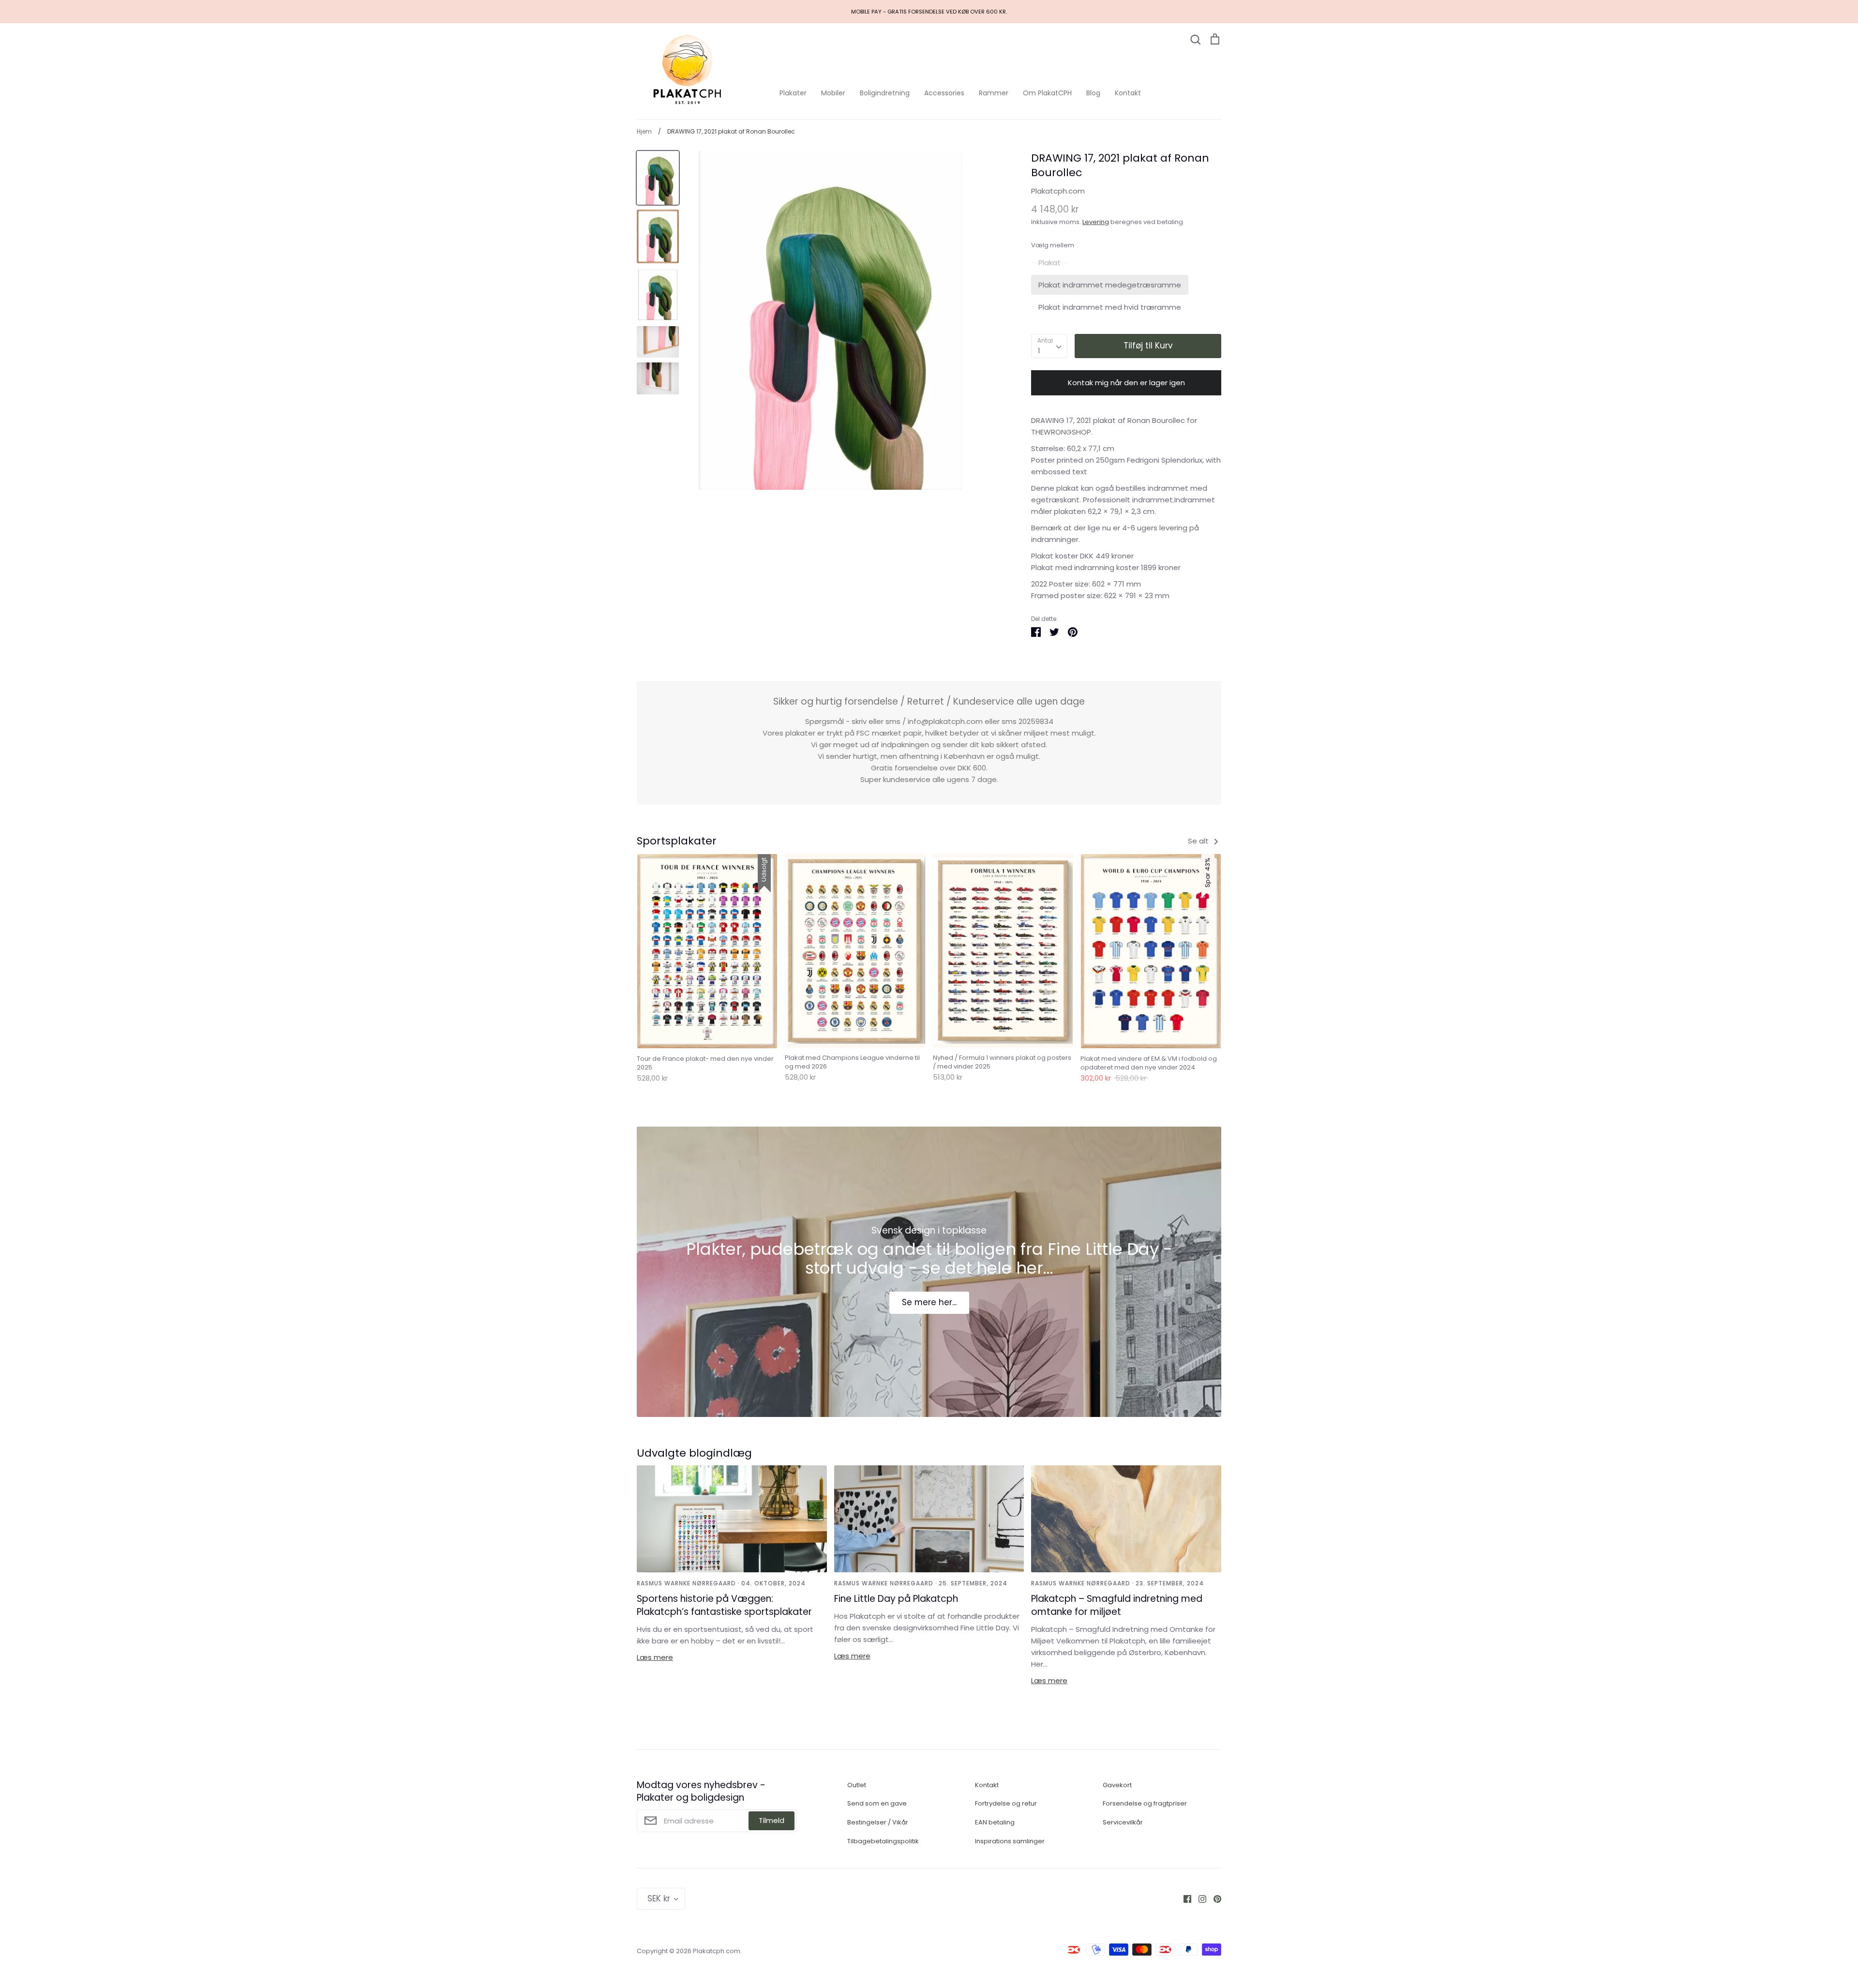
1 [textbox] (1039, 351)
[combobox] (1049, 346)
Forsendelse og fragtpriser (1145, 1803)
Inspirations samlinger (1010, 1841)
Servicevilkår (1123, 1822)
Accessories (944, 93)
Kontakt (1128, 93)
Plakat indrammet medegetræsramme (1110, 285)
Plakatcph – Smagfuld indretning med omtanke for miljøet (1117, 1605)
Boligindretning (885, 93)
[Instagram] (1199, 1899)
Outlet (857, 1785)
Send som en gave (877, 1803)
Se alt (1199, 841)
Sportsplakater (677, 841)
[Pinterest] (1214, 1899)
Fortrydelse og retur (1006, 1803)
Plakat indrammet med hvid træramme (1110, 307)
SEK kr (659, 1898)
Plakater (793, 93)
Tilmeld (772, 1820)
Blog (1093, 93)
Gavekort (1117, 1785)
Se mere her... (929, 1302)
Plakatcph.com (1058, 191)
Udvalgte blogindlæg (694, 1453)
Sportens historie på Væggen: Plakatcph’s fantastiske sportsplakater (724, 1605)
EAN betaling (995, 1822)
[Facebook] (1184, 1899)
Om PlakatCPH (1047, 93)
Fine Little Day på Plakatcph (896, 1599)
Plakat (1049, 263)
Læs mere (655, 1657)
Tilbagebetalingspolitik (883, 1841)
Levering (1096, 222)
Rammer (994, 93)
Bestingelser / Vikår (878, 1822)
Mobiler (833, 93)
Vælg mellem (1053, 245)
